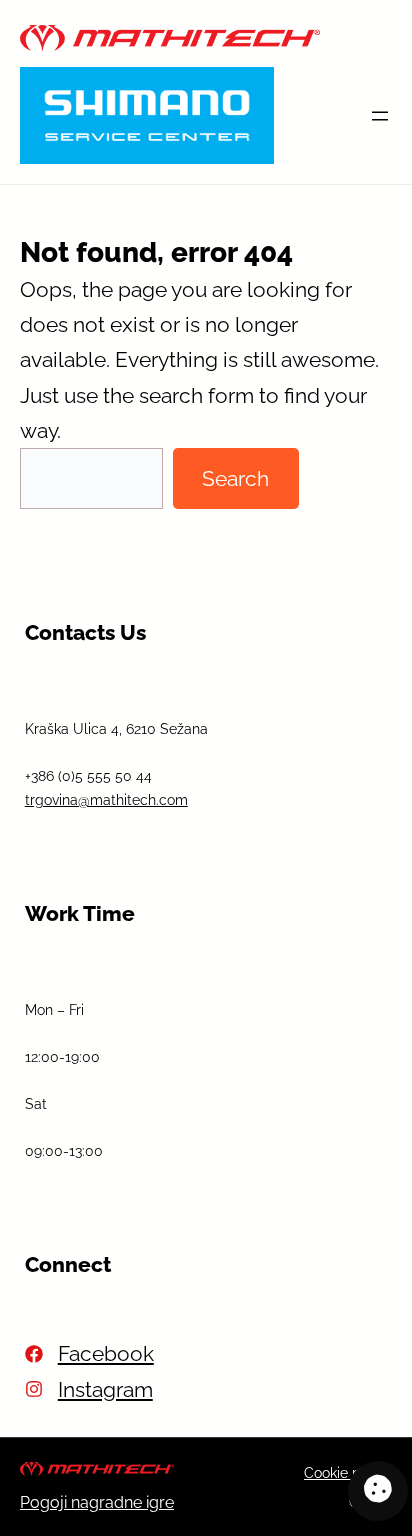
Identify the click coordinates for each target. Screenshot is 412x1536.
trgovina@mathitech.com (106, 800)
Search (235, 478)
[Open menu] (380, 116)
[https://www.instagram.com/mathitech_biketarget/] (89, 1389)
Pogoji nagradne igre (97, 1502)
